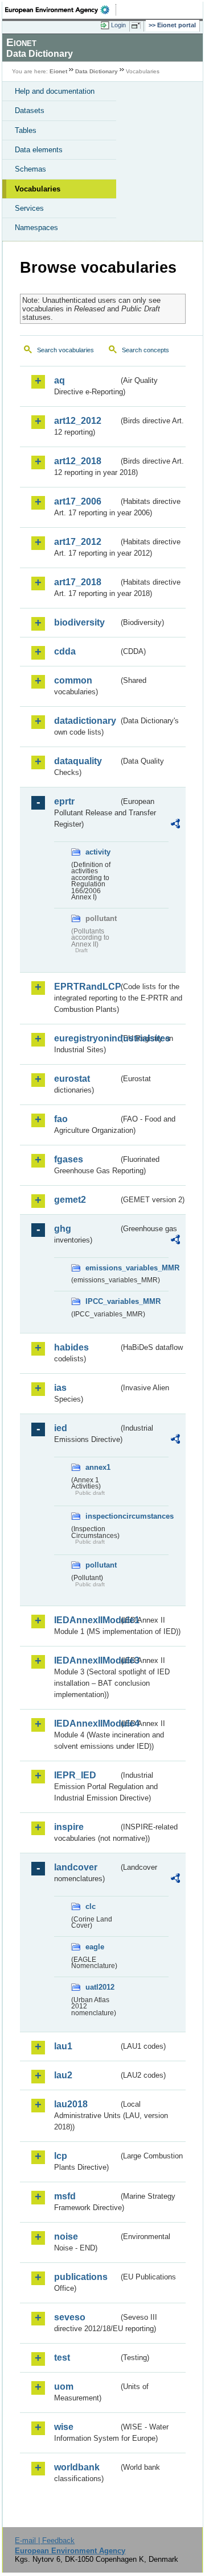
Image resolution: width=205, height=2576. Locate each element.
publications (81, 2277)
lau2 (63, 2075)
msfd (65, 2196)
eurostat (72, 1079)
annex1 (98, 1467)
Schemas (30, 169)
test (62, 2358)
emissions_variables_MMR (102, 1268)
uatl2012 (100, 1987)
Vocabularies (38, 189)
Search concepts (145, 350)
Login (118, 25)
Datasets (30, 111)
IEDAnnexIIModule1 (86, 1620)
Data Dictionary (97, 71)
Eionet (58, 71)
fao (61, 1119)
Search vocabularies (65, 350)
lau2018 (71, 2104)
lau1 (63, 2046)
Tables (26, 130)
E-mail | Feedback (45, 2540)
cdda (65, 651)
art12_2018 (78, 461)
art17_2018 (78, 582)
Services (29, 208)
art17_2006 (78, 501)
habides (71, 1347)
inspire (69, 1827)
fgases (69, 1159)
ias (60, 1388)
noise (66, 2237)
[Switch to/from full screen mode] (138, 26)
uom (64, 2387)
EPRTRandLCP (86, 987)
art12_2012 (78, 421)
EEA (61, 10)
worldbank (77, 2467)
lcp (61, 2156)
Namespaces (36, 228)
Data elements (39, 150)
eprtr (64, 801)
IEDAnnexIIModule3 (86, 1660)
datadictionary (85, 721)
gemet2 (70, 1200)
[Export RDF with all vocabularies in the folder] (175, 825)
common (73, 680)
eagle (95, 1947)
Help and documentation (55, 91)
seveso (70, 2317)
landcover (76, 1867)
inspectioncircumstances (102, 1516)
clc (91, 1906)
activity (98, 852)
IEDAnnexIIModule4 (86, 1723)
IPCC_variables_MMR (102, 1301)
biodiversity (79, 622)
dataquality (78, 761)
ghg (63, 1229)
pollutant (101, 1565)
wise (64, 2427)
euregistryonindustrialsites (86, 1038)
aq (60, 380)
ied (61, 1428)
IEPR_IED (75, 1775)
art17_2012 (78, 542)
